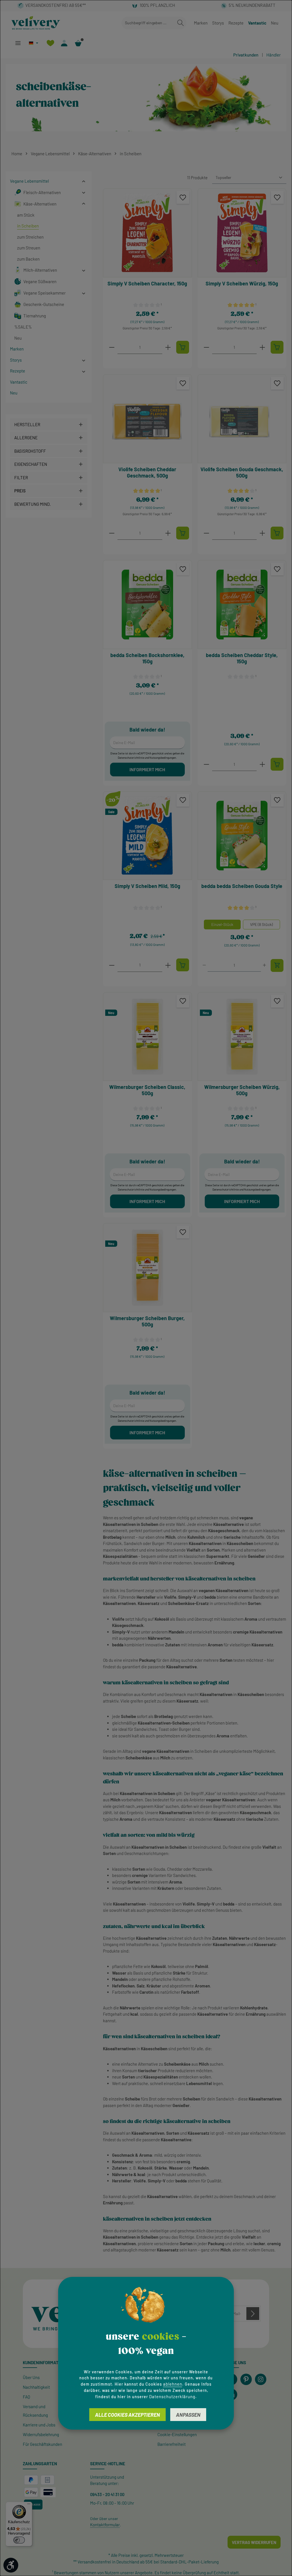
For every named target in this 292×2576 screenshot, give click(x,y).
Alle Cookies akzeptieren (127, 2415)
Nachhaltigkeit (36, 2387)
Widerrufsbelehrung (41, 2434)
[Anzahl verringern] (204, 965)
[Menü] (18, 43)
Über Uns (31, 2377)
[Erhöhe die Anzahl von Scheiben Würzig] (262, 347)
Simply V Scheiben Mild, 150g (147, 886)
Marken (201, 23)
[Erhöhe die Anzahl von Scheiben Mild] (168, 965)
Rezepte (236, 23)
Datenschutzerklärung (172, 2396)
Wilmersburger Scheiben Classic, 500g (147, 1090)
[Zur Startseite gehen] (36, 23)
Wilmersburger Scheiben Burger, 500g (147, 1321)
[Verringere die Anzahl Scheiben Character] (112, 347)
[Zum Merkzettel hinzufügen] (183, 197)
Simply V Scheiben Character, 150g (147, 283)
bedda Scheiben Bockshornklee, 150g (147, 658)
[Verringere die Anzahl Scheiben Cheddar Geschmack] (112, 533)
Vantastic (257, 23)
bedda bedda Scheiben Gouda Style (242, 886)
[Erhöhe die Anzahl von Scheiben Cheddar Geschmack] (168, 533)
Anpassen (188, 2415)
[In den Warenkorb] (183, 347)
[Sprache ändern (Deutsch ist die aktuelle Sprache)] (34, 43)
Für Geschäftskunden (42, 2444)
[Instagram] (261, 2379)
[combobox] (148, 23)
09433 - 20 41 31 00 (107, 2494)
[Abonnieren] (253, 2314)
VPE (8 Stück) (261, 924)
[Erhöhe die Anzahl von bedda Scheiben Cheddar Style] (262, 764)
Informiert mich (147, 769)
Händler (273, 55)
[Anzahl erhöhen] (264, 965)
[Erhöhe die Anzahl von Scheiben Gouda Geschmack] (262, 533)
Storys (218, 23)
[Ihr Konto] (64, 43)
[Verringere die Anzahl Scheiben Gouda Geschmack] (206, 533)
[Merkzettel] (50, 43)
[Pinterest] (246, 2379)
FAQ (27, 2397)
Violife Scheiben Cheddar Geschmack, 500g (147, 473)
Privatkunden (246, 55)
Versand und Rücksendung (35, 2411)
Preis (20, 491)
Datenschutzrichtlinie (131, 758)
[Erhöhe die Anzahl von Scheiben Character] (168, 347)
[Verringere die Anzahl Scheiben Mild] (112, 965)
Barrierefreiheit (172, 2444)
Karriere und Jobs (39, 2425)
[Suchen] (181, 23)
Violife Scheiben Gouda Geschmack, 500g (242, 473)
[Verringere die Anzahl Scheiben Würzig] (206, 347)
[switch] (19, 2540)
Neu (275, 23)
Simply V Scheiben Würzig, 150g (242, 283)
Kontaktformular (105, 2525)
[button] (84, 181)
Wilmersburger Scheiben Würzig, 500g (242, 1090)
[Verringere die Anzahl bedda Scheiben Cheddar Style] (206, 764)
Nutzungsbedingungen (163, 758)
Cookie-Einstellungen (177, 2434)
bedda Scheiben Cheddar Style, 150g (242, 658)
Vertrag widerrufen (254, 2542)
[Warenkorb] (78, 43)
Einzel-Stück (222, 924)
